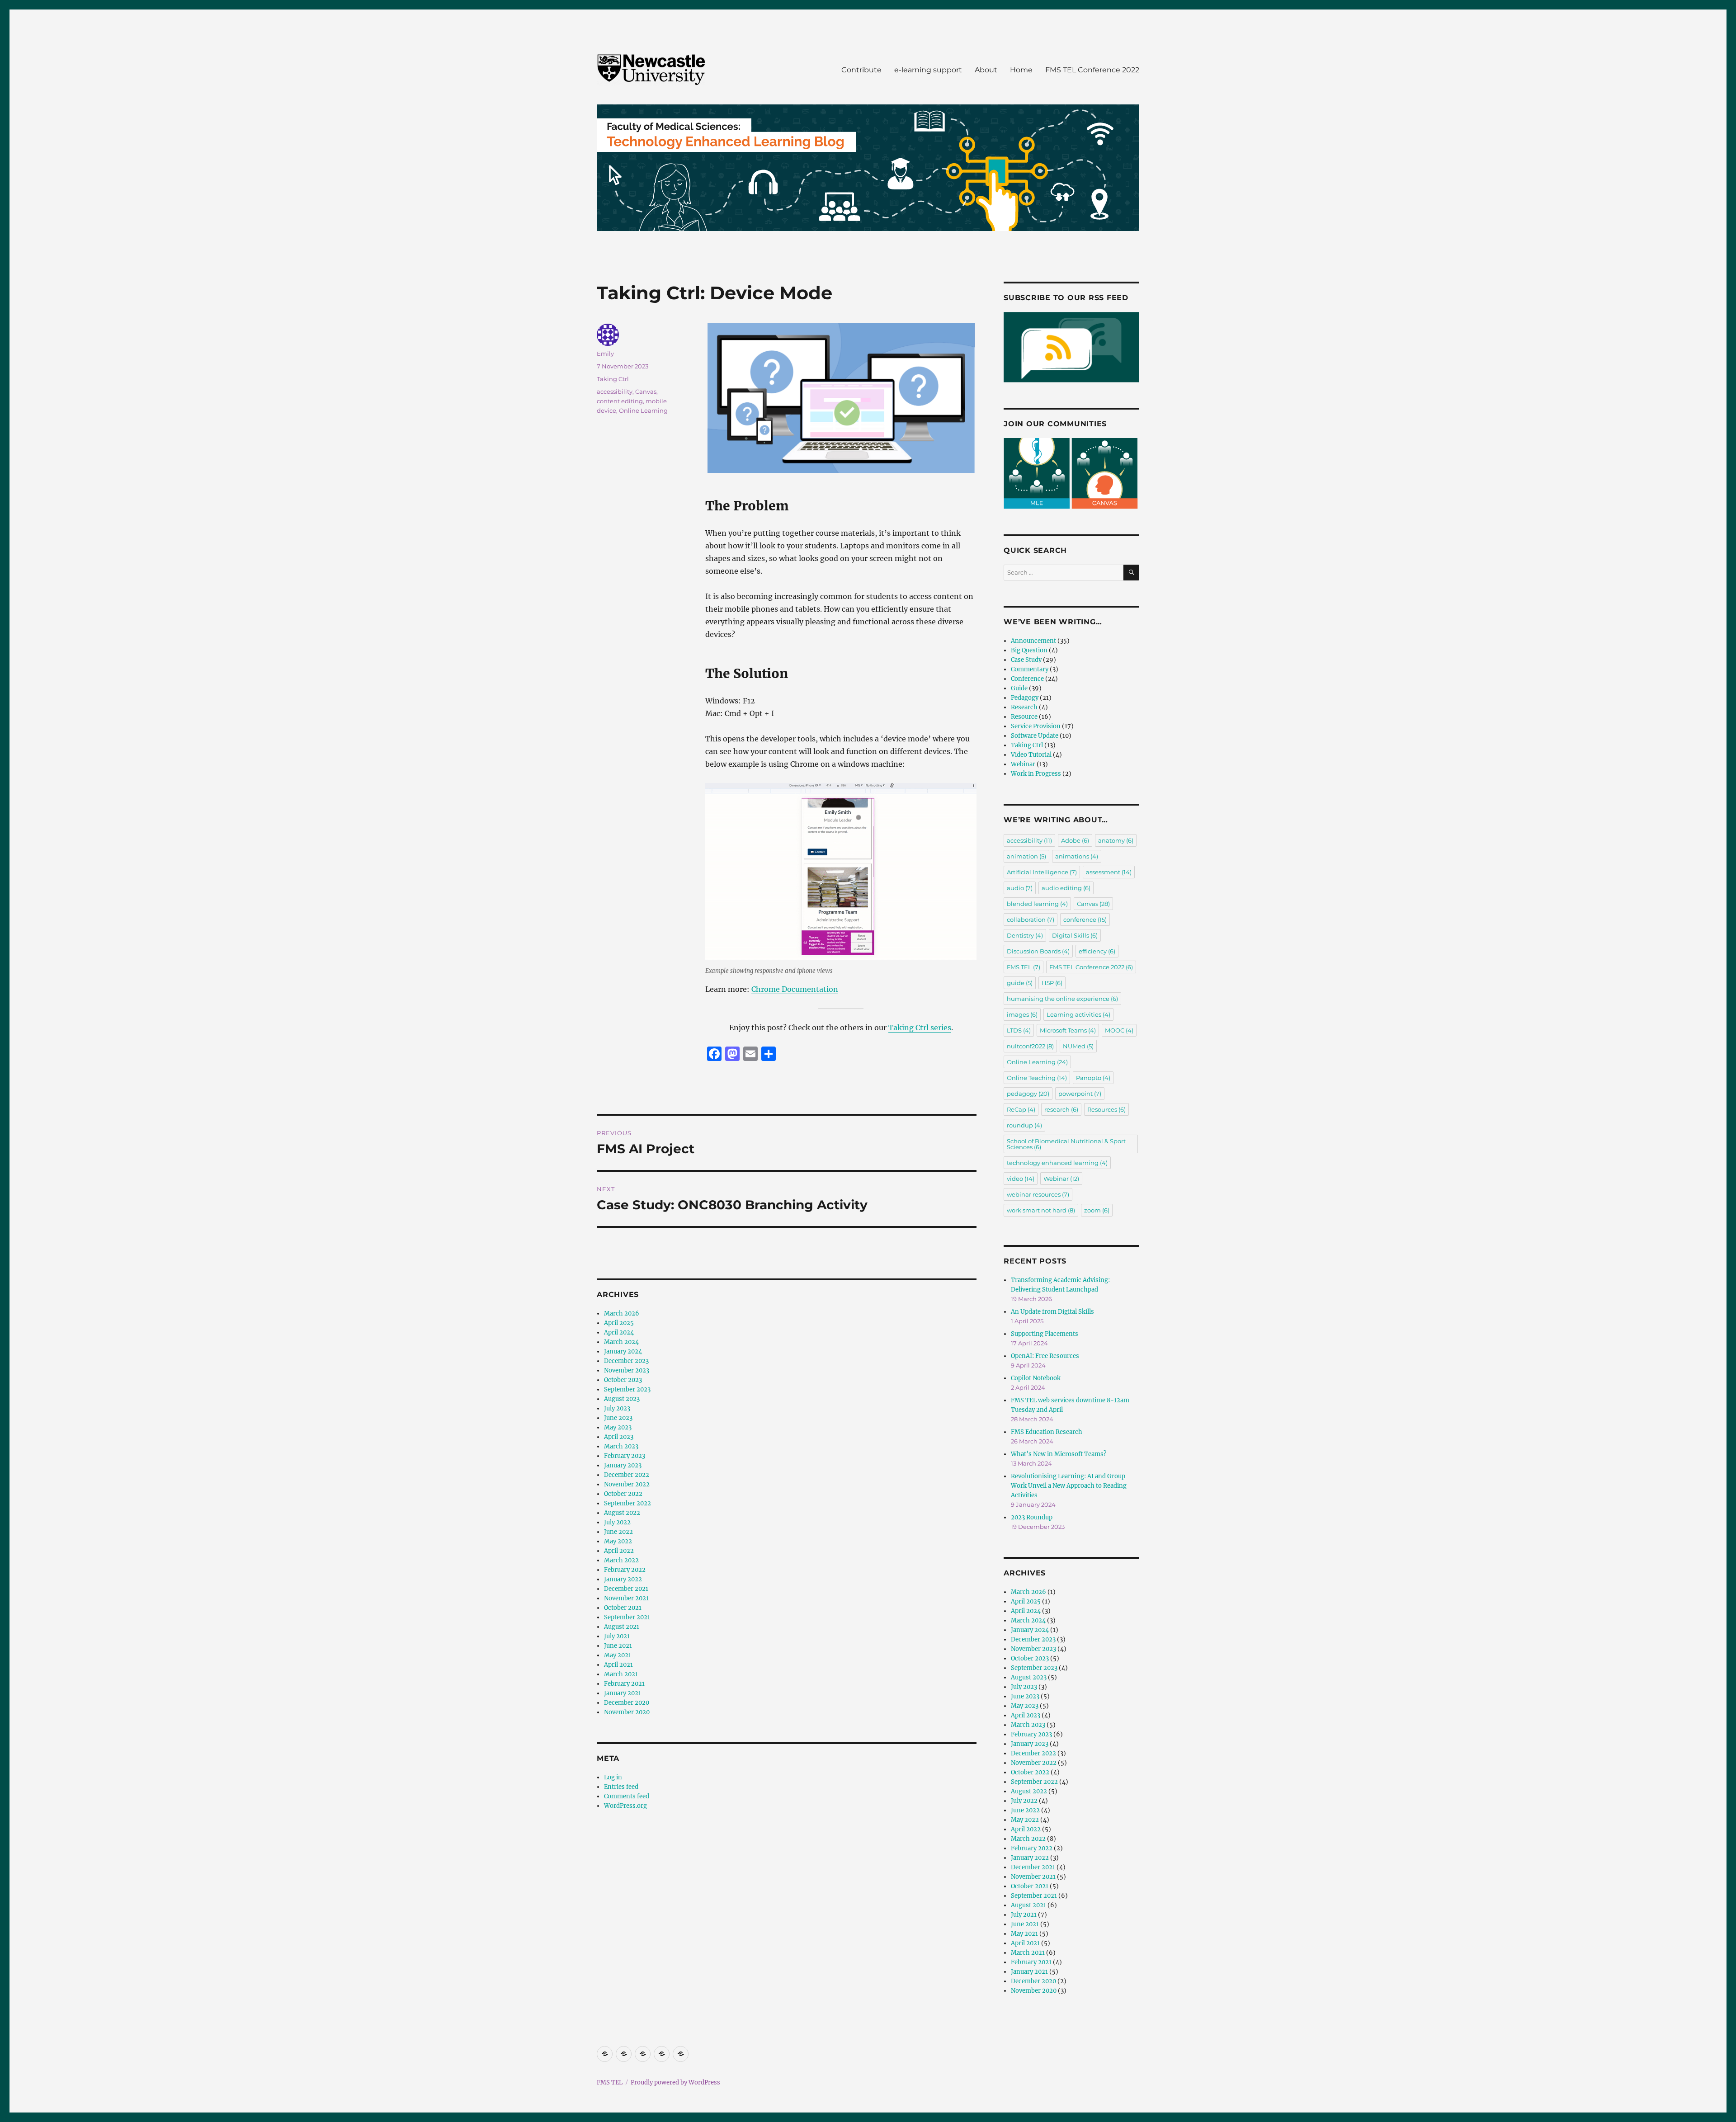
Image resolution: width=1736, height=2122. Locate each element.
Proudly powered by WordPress (675, 2082)
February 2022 (625, 1570)
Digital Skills (1075, 935)
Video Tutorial (1031, 755)
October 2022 (623, 1494)
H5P (1052, 983)
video (1021, 1179)
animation (1026, 856)
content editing (620, 401)
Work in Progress (1036, 774)
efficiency (1097, 951)
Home (1021, 70)
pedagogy (1028, 1094)
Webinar (1023, 764)
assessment (1109, 872)
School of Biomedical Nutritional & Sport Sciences (1066, 1144)
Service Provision (1036, 726)
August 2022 (622, 1513)
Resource (1024, 717)
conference (1085, 920)
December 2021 (626, 1589)
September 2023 (627, 1389)
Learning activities (1078, 1014)
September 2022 (627, 1503)
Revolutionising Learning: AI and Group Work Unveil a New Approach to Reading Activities (1069, 1486)
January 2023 (623, 1465)
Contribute (861, 70)
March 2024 (621, 1342)
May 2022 (618, 1541)
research (1061, 1109)
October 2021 (623, 1608)
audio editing (1066, 888)
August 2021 (622, 1627)
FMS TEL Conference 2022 (1092, 70)
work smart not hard (1041, 1210)
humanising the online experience (1062, 999)
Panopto (1093, 1078)
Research (1024, 707)
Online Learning (643, 410)
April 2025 (619, 1323)
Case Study (1026, 660)
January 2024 (623, 1351)
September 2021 (627, 1617)
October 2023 (623, 1380)
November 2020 (627, 1712)
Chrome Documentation (795, 989)
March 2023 (621, 1446)
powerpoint (1080, 1094)
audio (1020, 888)
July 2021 (617, 1636)
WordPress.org (625, 1806)
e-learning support (928, 70)
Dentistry (1025, 935)
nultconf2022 (1030, 1046)
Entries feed (621, 1787)
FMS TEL (1024, 967)
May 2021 (618, 1655)
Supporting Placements (1045, 1334)
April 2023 (619, 1437)
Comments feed (627, 1796)
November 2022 (627, 1484)
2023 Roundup (1032, 1517)
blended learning (1037, 904)
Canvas (646, 391)
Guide (1019, 688)
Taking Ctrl (613, 379)
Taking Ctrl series (920, 1028)
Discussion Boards (1038, 951)
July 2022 (617, 1522)
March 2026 (622, 1313)
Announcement (1033, 641)
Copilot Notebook (1036, 1378)
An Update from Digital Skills (1052, 1312)
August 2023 (622, 1399)
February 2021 (624, 1684)
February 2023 (625, 1456)
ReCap (1021, 1109)
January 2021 (623, 1693)
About (986, 70)
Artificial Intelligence (1042, 872)
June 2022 (618, 1532)
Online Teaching (1037, 1078)
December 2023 (626, 1361)
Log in (613, 1777)
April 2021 (618, 1665)
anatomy (1116, 840)
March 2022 (621, 1560)
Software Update (1035, 736)
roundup (1024, 1125)
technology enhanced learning (1057, 1163)
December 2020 (627, 1703)
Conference (1027, 679)
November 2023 (627, 1370)
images (1022, 1014)
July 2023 (617, 1408)
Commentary (1030, 669)
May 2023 (618, 1427)
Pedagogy (1025, 698)
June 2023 (618, 1418)
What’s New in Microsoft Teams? (1059, 1454)
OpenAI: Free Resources (1045, 1356)
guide (1020, 983)
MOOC (1119, 1030)
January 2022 (623, 1579)
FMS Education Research (1047, 1432)
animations (1077, 856)
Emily (605, 354)
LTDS (1019, 1030)
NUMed (1078, 1046)
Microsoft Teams (1068, 1030)
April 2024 (619, 1332)
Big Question (1029, 650)
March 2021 (621, 1674)
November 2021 (626, 1598)
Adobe (1075, 840)
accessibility (615, 391)
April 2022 (619, 1551)
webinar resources (1038, 1194)
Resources (1106, 1109)
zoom (1097, 1210)
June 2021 (618, 1646)
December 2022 (627, 1475)
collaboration (1031, 920)
